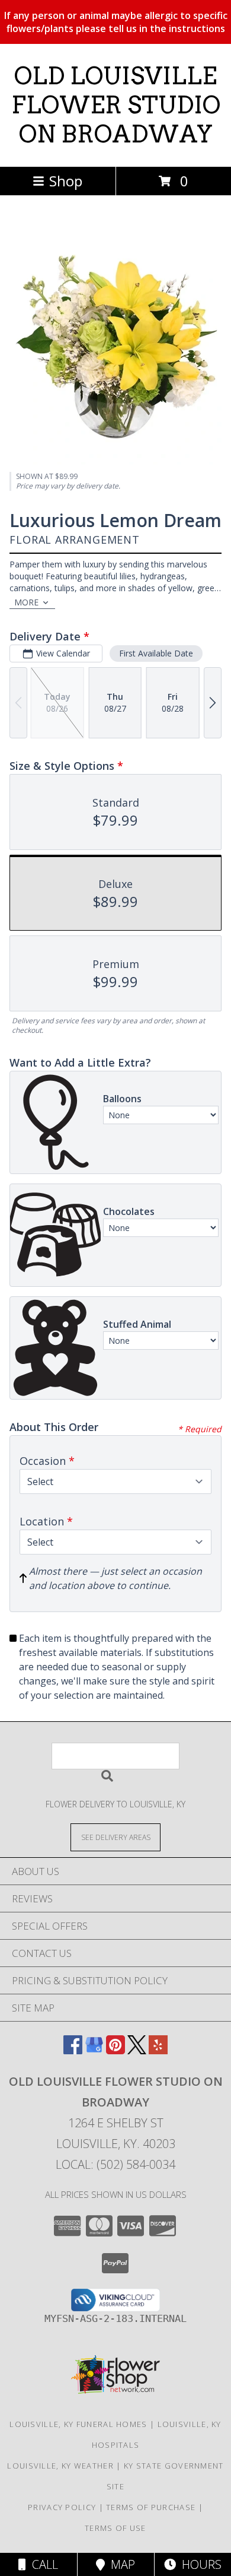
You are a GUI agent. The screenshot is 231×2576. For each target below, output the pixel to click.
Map (120, 2564)
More (26, 602)
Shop (66, 181)
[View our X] (137, 2050)
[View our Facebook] (73, 2050)
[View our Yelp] (158, 2050)
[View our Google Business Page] (94, 2050)
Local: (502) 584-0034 (115, 2164)
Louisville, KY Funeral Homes (78, 2424)
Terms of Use (115, 2528)
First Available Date (156, 653)
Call (42, 2564)
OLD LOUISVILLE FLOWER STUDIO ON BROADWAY (116, 105)
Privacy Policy (62, 2507)
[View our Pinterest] (115, 2050)
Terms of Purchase (151, 2507)
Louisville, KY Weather (60, 2466)
